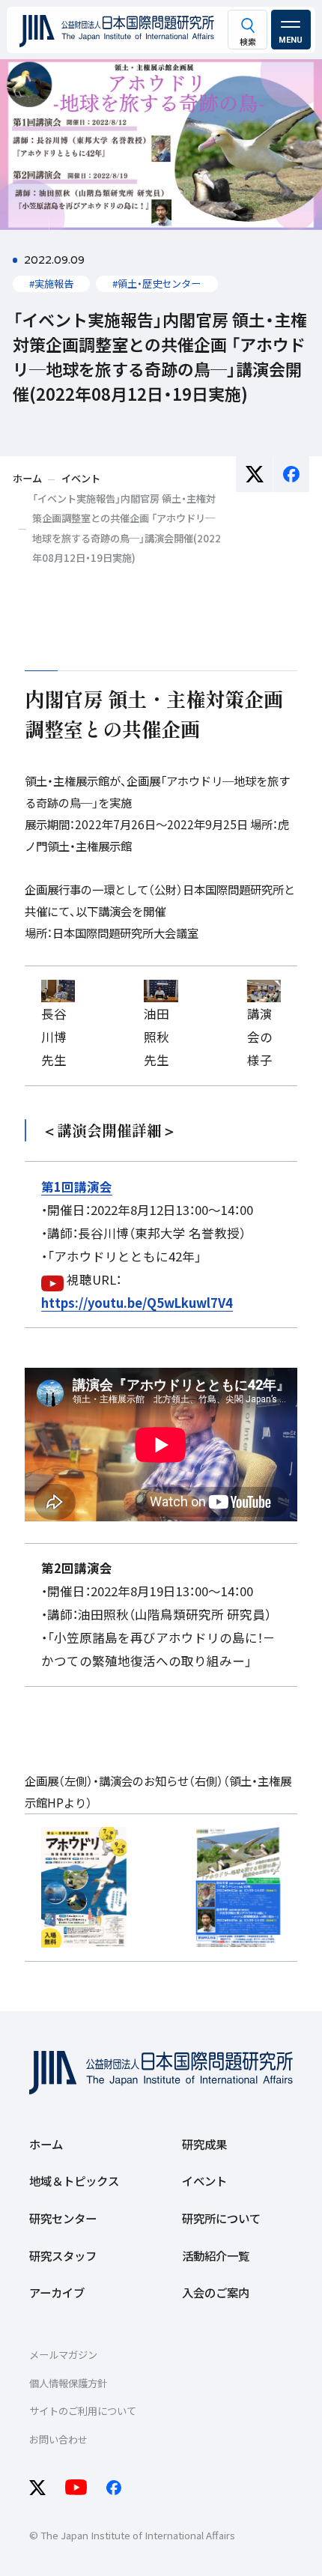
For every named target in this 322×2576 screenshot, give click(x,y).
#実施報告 (51, 284)
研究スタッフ (63, 2255)
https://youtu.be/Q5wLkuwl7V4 (137, 1303)
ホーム (46, 2144)
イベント (204, 2180)
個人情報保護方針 (68, 2383)
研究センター (63, 2218)
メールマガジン (63, 2355)
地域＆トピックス (74, 2180)
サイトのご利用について (83, 2411)
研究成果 (204, 2144)
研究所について (221, 2218)
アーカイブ (57, 2292)
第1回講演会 (77, 1187)
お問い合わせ (58, 2439)
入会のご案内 (216, 2292)
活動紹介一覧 (216, 2255)
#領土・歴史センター (157, 284)
